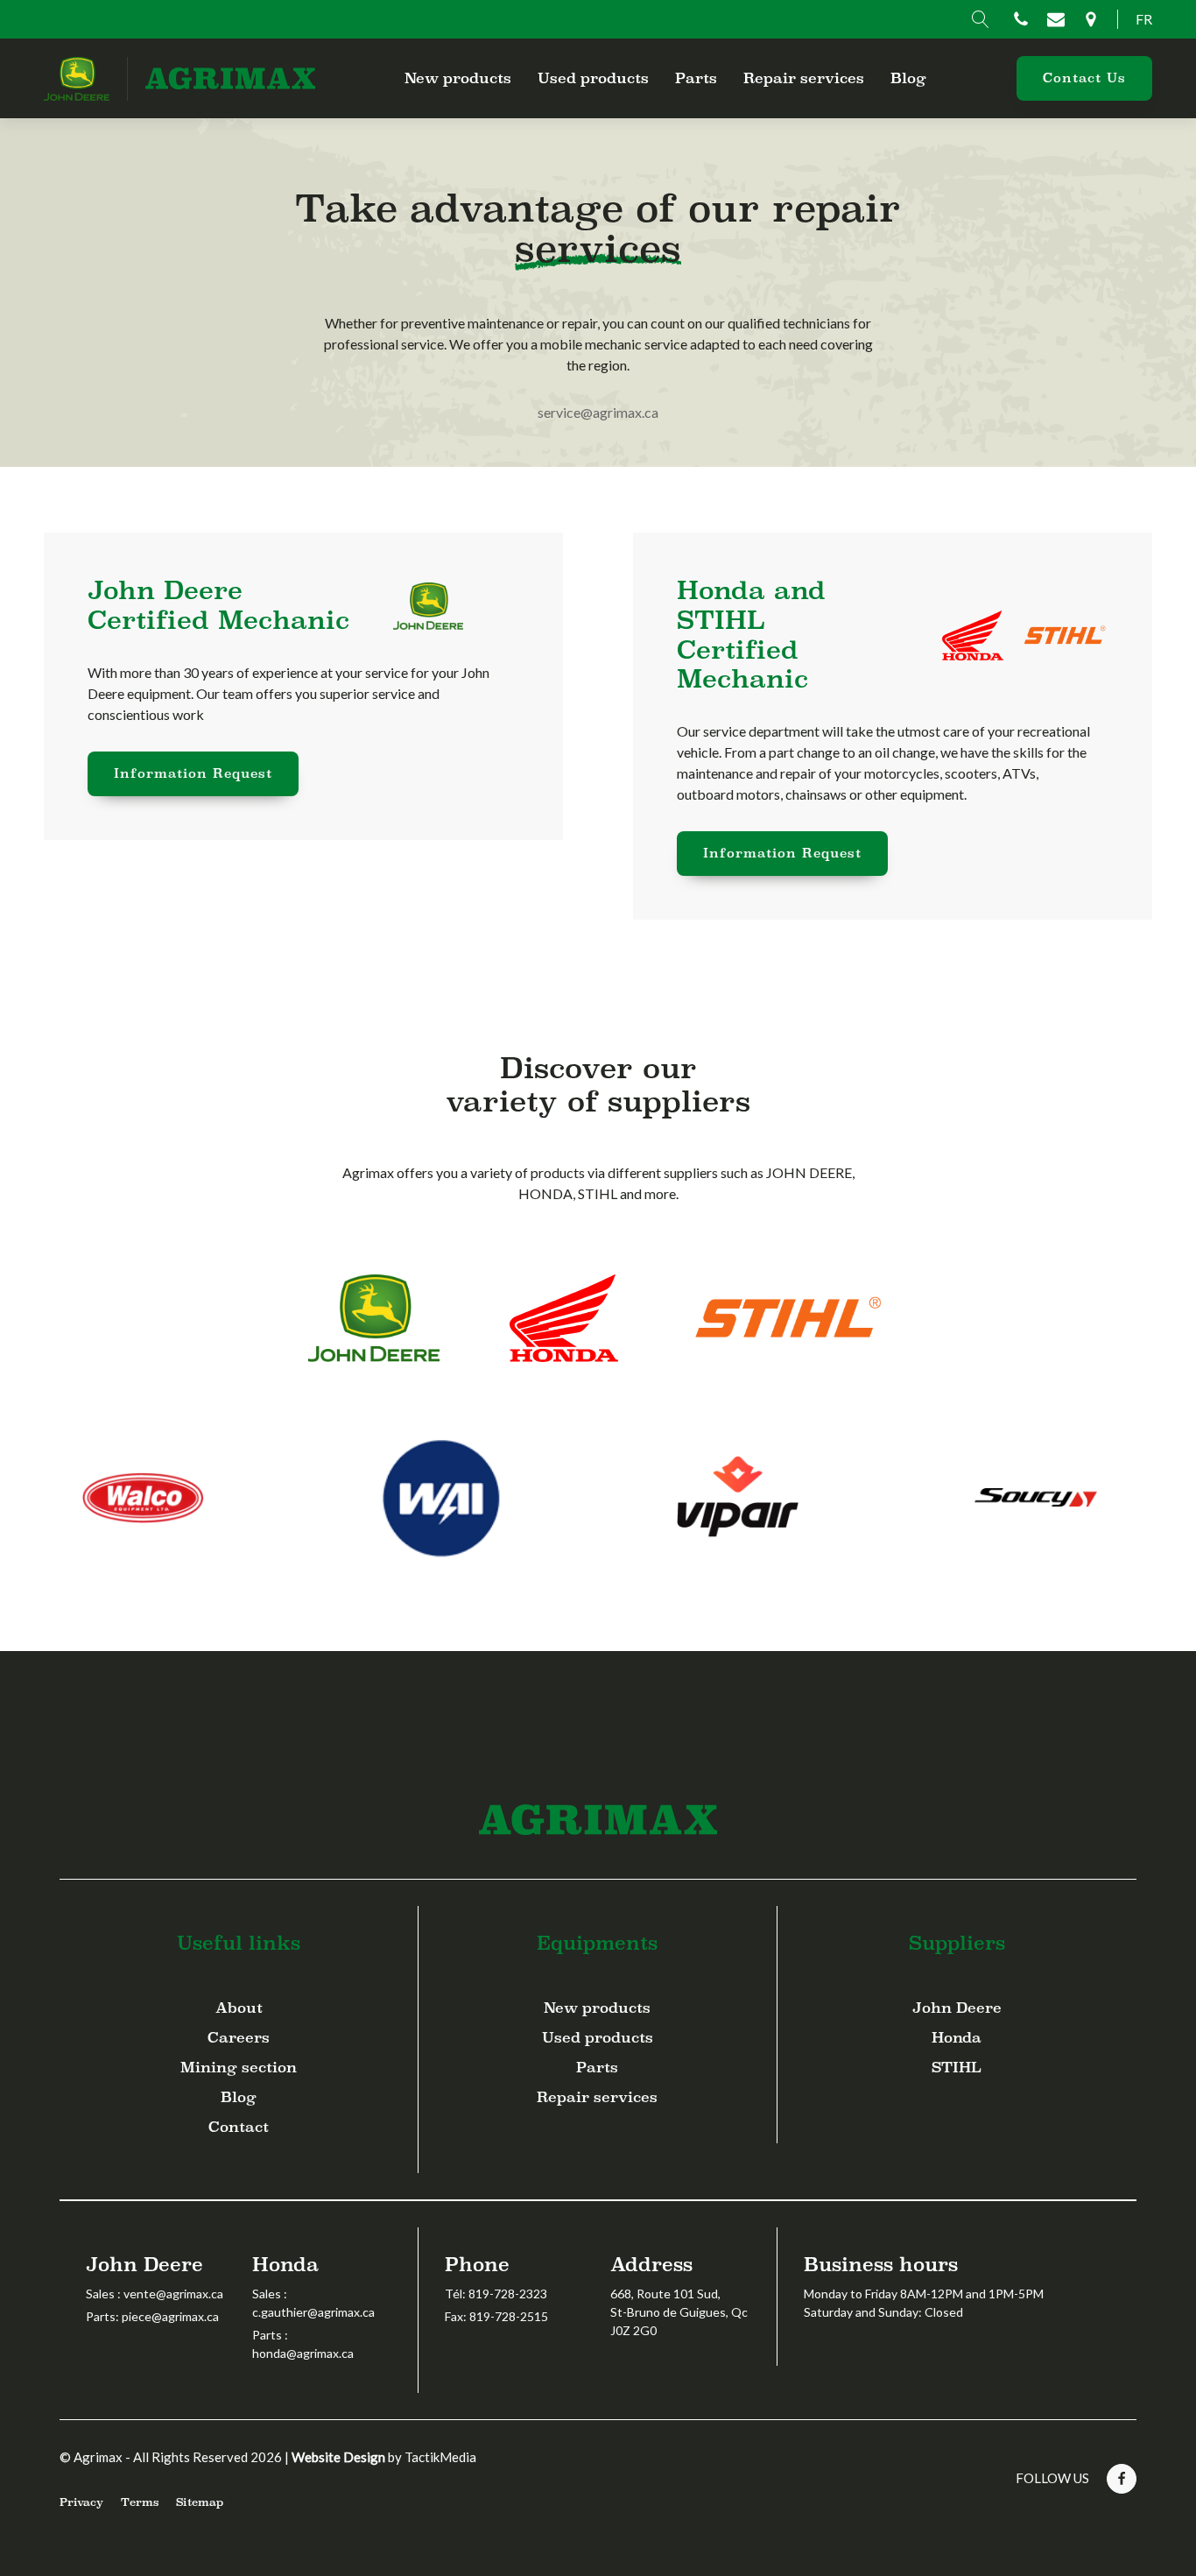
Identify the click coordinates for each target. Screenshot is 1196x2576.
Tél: (496, 2294)
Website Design (338, 2457)
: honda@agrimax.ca (303, 2344)
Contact (239, 2127)
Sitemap (200, 2502)
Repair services (804, 78)
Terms (140, 2502)
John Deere (957, 2008)
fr (1144, 19)
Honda (957, 2038)
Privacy (81, 2502)
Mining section (239, 2068)
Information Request (193, 773)
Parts (696, 78)
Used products (593, 78)
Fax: (496, 2316)
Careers (239, 2038)
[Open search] (981, 19)
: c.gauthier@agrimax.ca (313, 2303)
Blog (908, 78)
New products (458, 78)
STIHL (957, 2068)
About (239, 2008)
